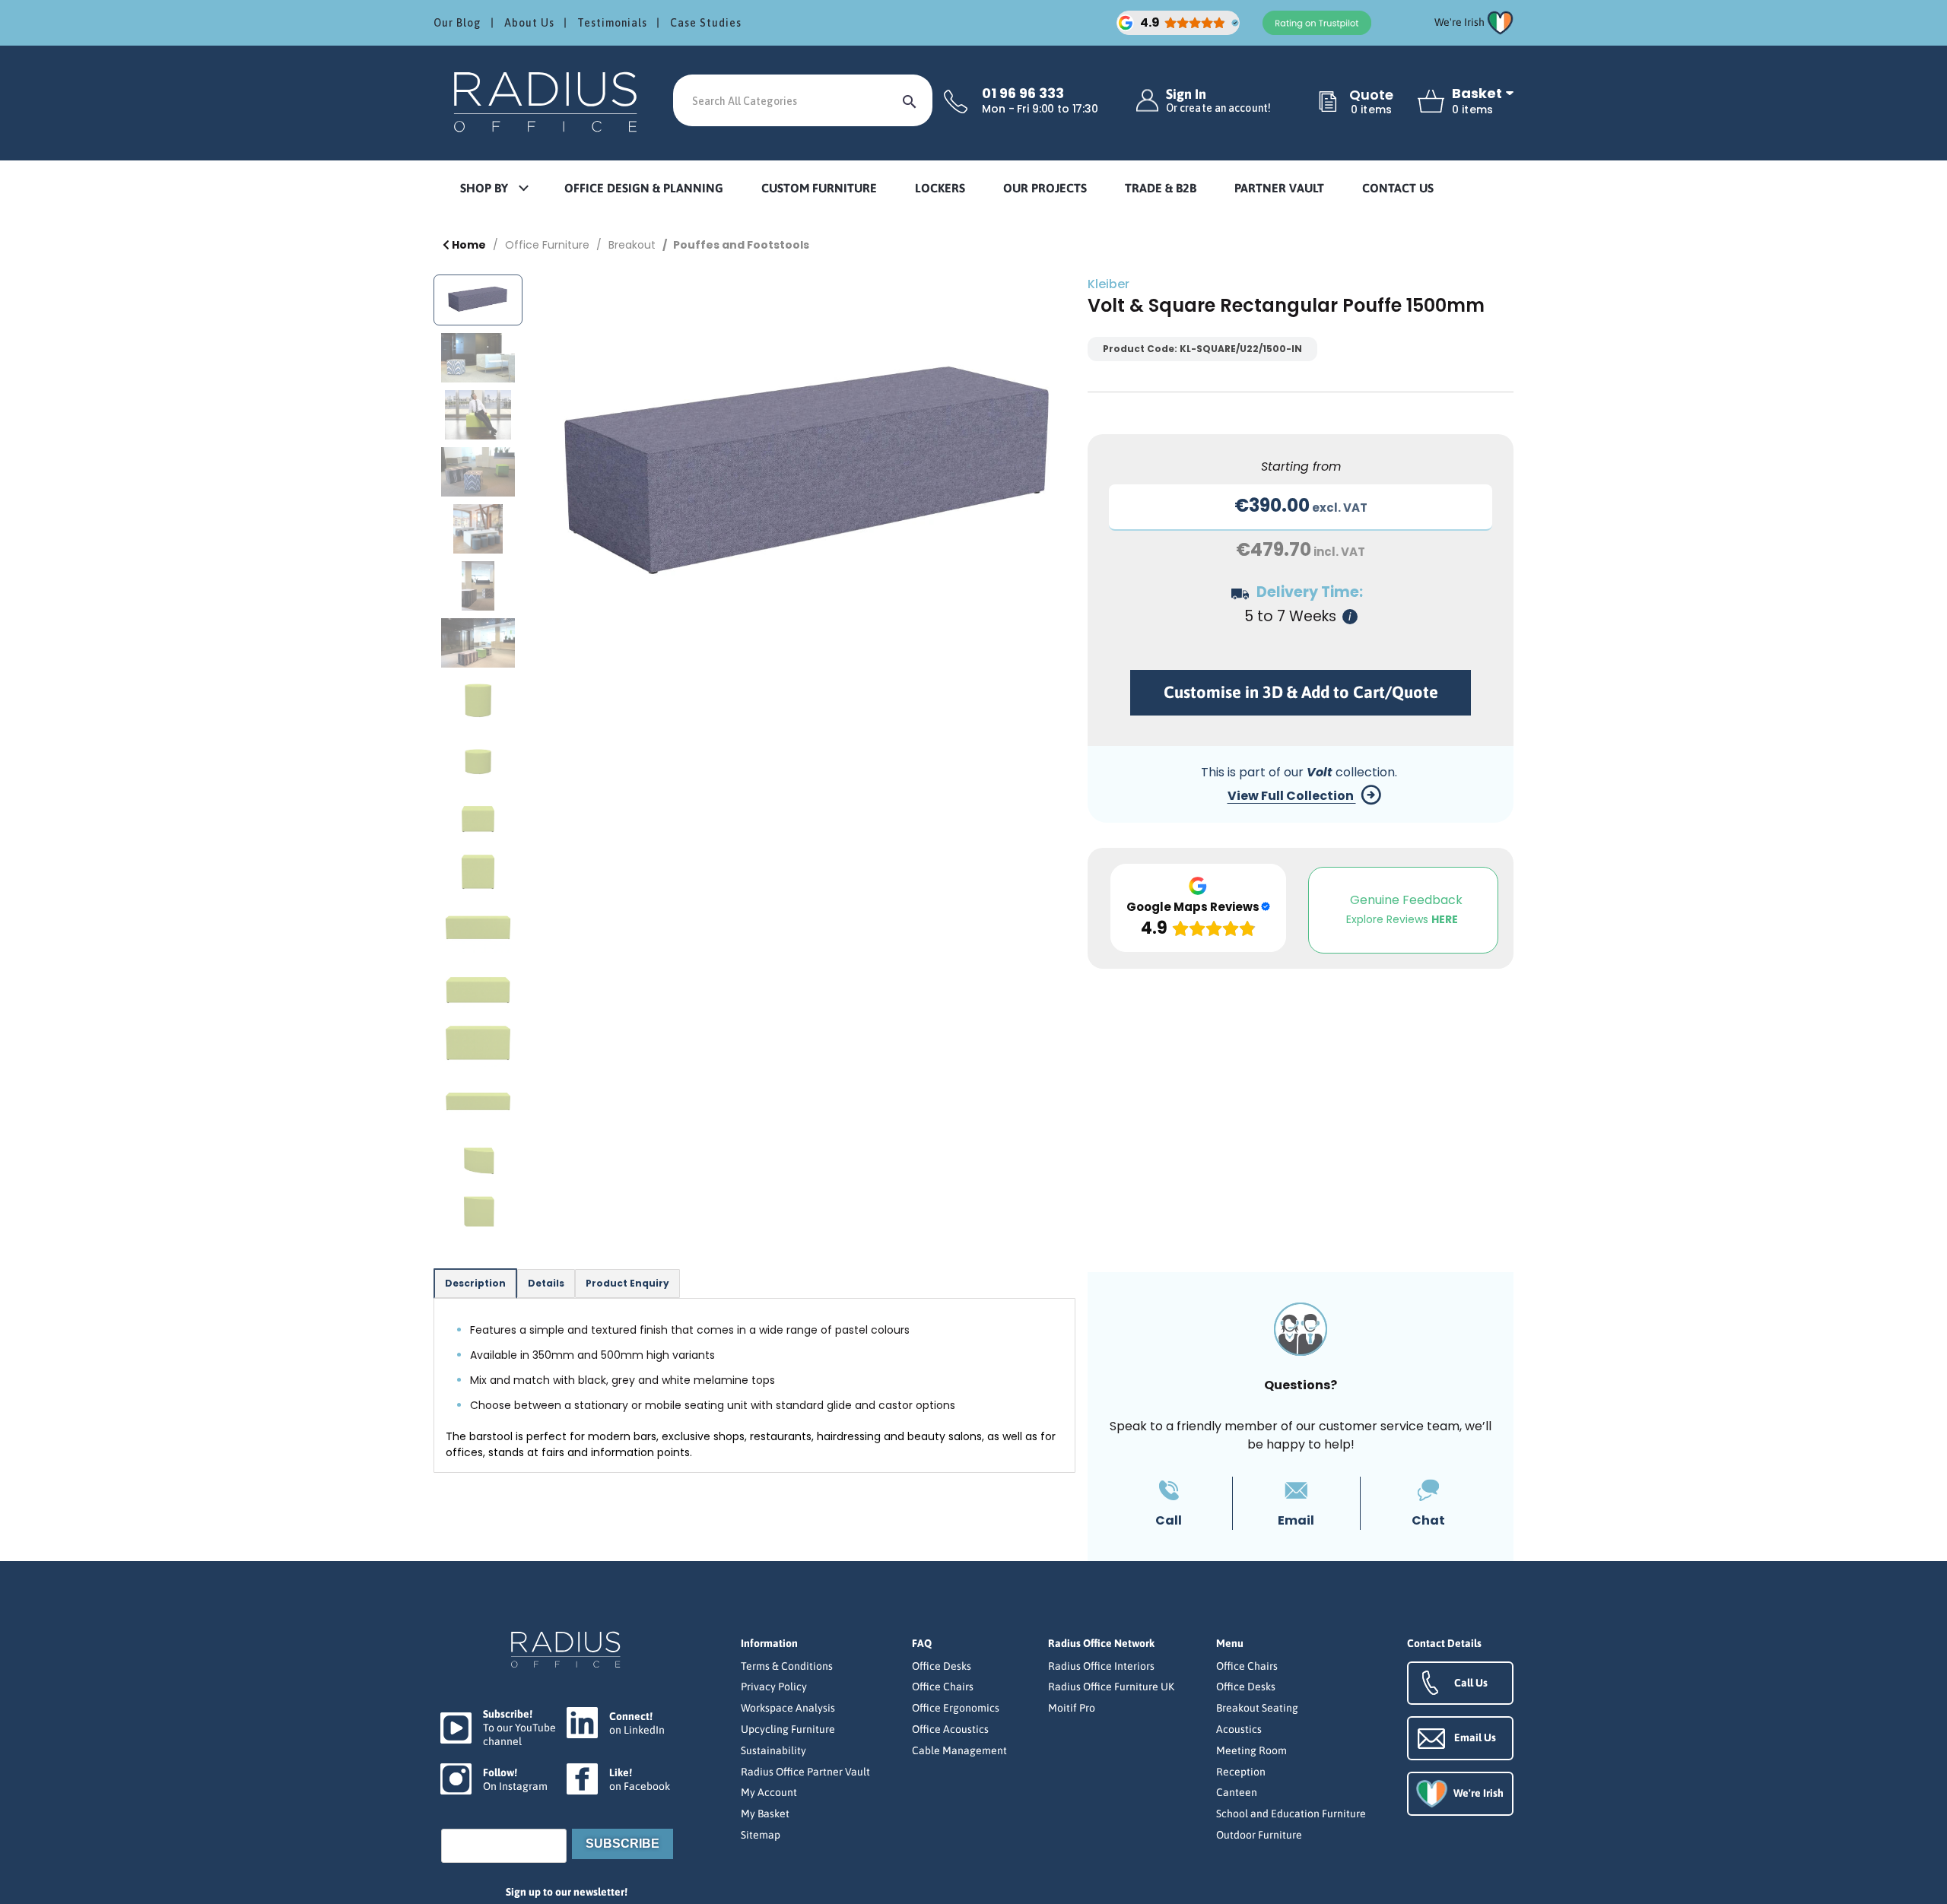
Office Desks (942, 1666)
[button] (494, 189)
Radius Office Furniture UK (1111, 1687)
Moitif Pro (1072, 1708)
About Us (529, 23)
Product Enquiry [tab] (627, 1283)
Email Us (1475, 1737)
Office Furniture (547, 245)
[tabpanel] (754, 1385)
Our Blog (457, 23)
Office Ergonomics (956, 1708)
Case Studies (706, 23)
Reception (1241, 1772)
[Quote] (1328, 103)
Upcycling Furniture (788, 1729)
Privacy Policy (774, 1687)
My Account (769, 1792)
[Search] (910, 100)
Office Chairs (943, 1687)
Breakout (632, 245)
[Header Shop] (548, 101)
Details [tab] (546, 1283)
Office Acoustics (950, 1729)
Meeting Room (1251, 1750)
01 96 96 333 (1023, 94)
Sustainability (773, 1750)
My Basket (765, 1814)
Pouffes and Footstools (741, 245)
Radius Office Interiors (1101, 1666)
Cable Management (959, 1750)
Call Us (1471, 1683)
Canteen (1237, 1792)
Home (468, 245)
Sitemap (761, 1835)
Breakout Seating (1257, 1708)
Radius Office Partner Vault (805, 1772)
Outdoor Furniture (1259, 1835)
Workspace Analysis (788, 1708)
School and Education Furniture (1291, 1814)
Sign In (1218, 101)
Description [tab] (475, 1283)
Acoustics (1239, 1729)
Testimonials (612, 23)
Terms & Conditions (787, 1666)
